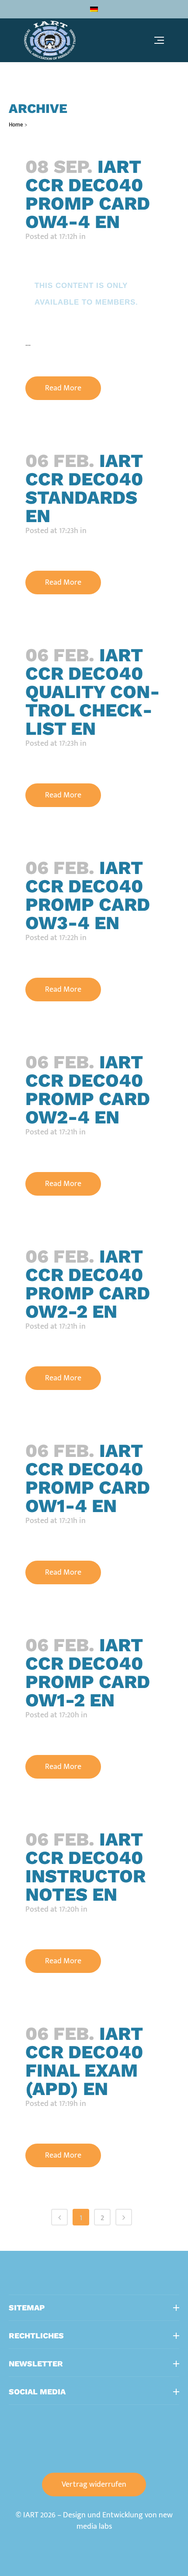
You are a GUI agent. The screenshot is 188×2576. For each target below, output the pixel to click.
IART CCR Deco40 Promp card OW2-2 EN (88, 1284)
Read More (63, 388)
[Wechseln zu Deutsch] (94, 9)
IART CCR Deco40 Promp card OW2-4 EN (88, 1090)
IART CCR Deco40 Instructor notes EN (85, 1867)
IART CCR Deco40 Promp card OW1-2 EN (88, 1672)
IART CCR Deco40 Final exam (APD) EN (84, 2061)
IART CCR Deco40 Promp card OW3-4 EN (88, 895)
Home (16, 125)
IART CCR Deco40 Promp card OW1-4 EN (88, 1478)
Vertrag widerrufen (94, 2485)
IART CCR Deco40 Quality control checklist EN (92, 692)
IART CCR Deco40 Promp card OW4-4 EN (88, 194)
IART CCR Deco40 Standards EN (84, 488)
